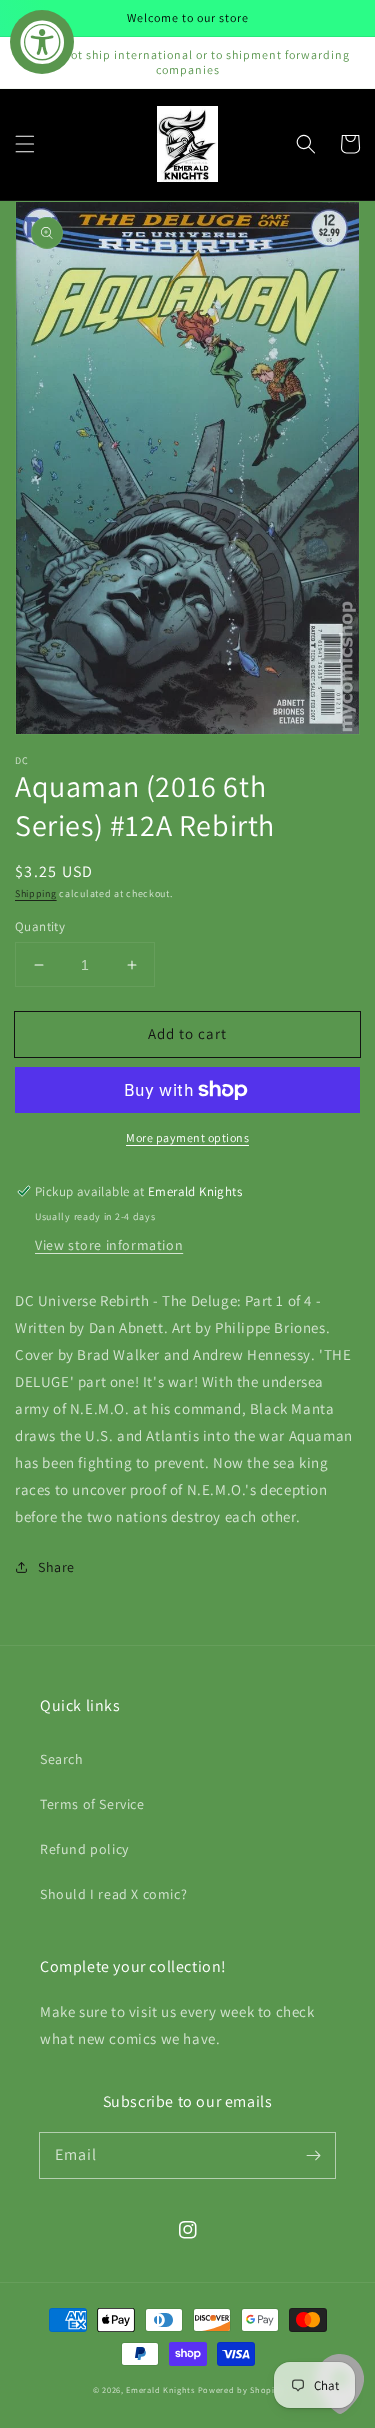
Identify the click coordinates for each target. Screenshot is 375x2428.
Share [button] (56, 1567)
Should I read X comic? (113, 1894)
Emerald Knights (160, 2389)
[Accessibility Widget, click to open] (42, 42)
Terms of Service (92, 1804)
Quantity (40, 926)
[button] (25, 144)
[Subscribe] (313, 2155)
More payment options (187, 1137)
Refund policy (84, 1849)
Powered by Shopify (240, 2389)
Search (62, 1759)
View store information (109, 1245)
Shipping (36, 893)
